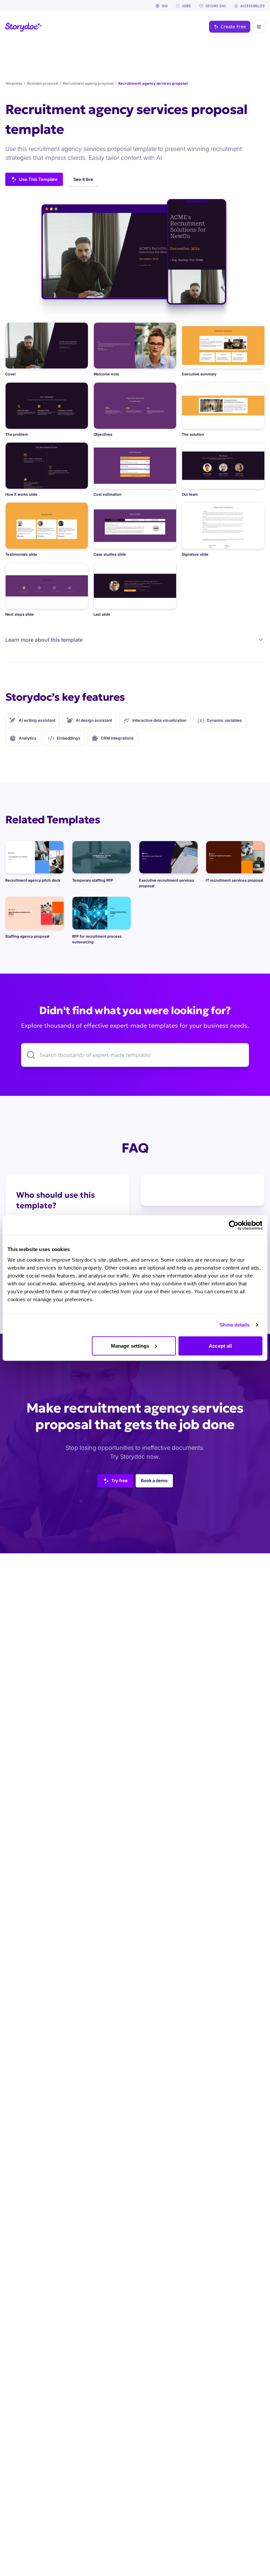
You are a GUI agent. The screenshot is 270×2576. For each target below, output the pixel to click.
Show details (235, 1325)
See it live (83, 179)
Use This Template (38, 179)
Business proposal (43, 83)
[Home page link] (24, 27)
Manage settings (130, 1346)
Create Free (233, 27)
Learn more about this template (44, 640)
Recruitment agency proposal (88, 83)
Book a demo (154, 1480)
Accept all (220, 1346)
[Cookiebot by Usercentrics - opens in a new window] (234, 1225)
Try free (120, 1480)
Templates (14, 83)
